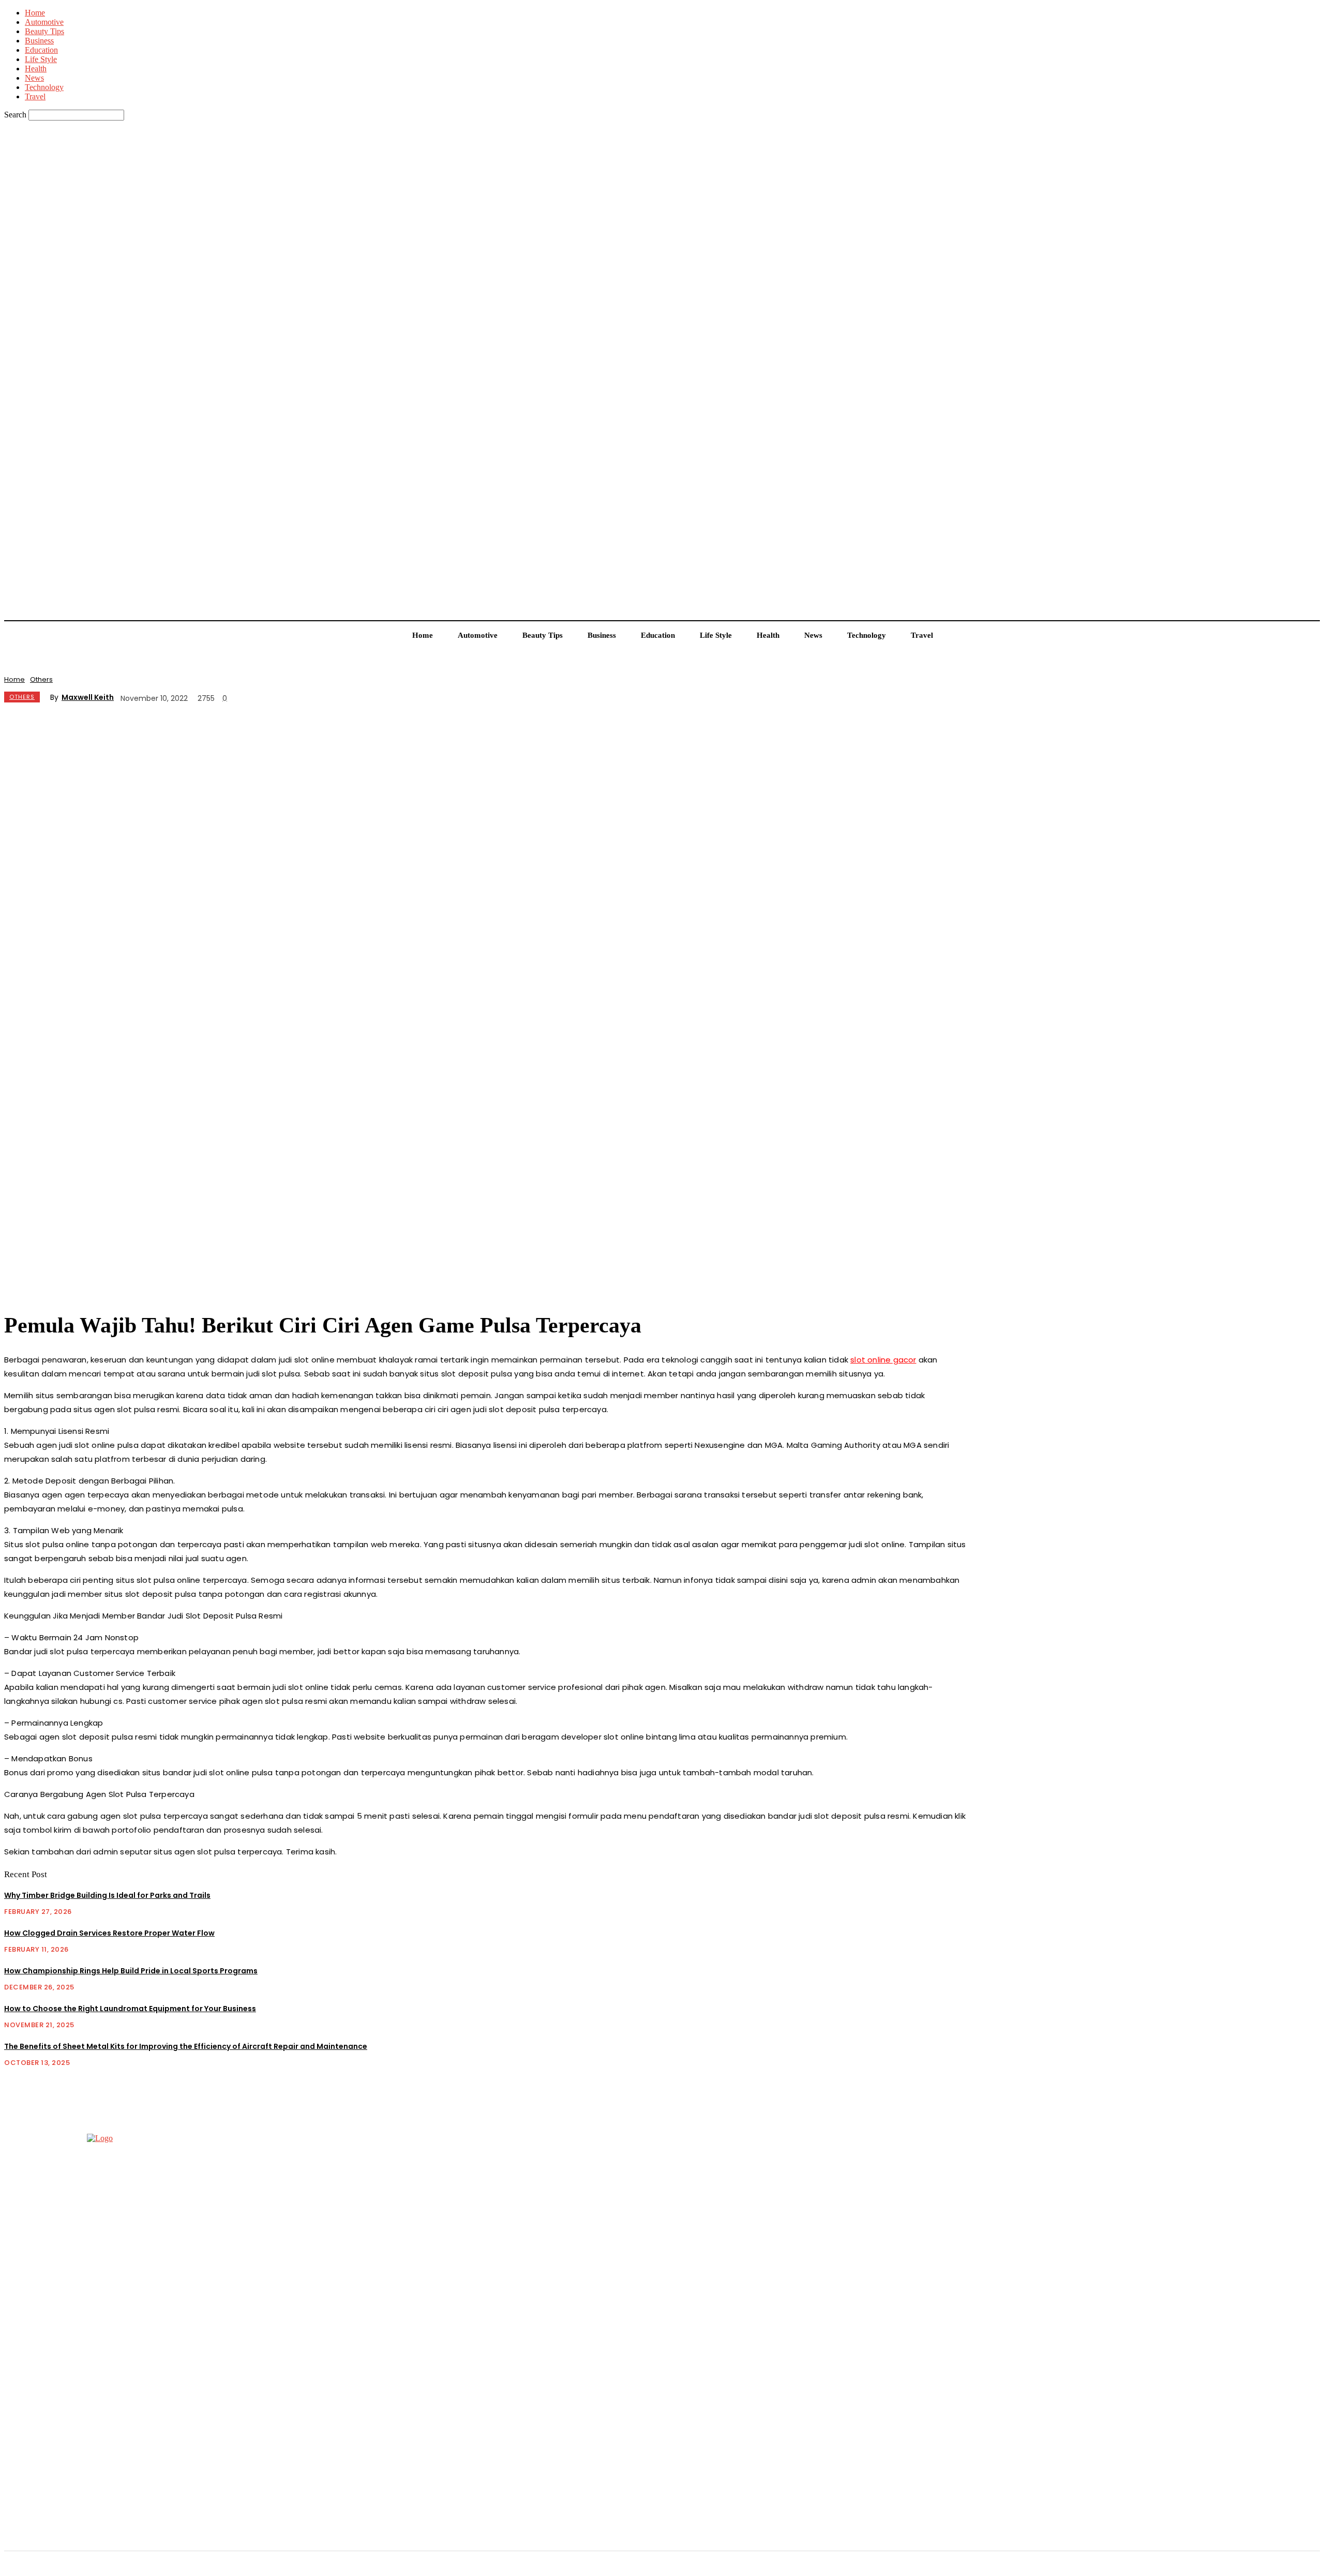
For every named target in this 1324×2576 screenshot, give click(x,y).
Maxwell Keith (88, 697)
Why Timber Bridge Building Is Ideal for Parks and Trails (107, 1895)
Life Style (41, 59)
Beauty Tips (44, 31)
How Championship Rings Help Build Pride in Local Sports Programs (131, 1971)
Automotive (44, 22)
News (34, 78)
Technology (44, 87)
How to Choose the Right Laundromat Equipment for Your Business (130, 2009)
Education (41, 50)
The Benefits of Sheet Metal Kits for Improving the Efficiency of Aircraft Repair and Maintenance (186, 2046)
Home (35, 13)
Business (39, 41)
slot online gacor (883, 1360)
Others (41, 679)
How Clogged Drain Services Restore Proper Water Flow (109, 1933)
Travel (35, 96)
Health (36, 69)
